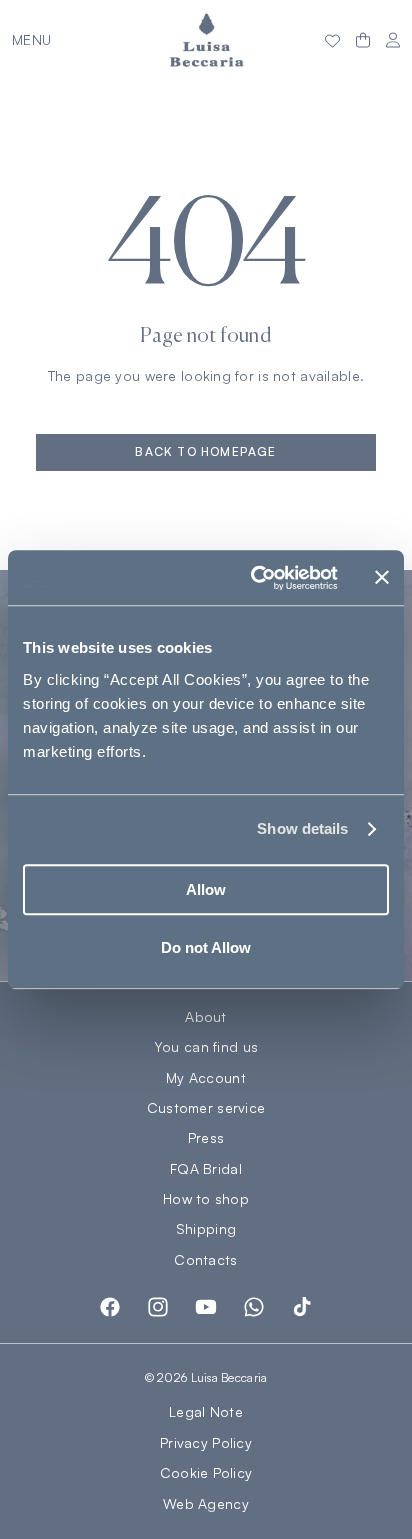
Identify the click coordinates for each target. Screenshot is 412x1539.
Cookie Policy (206, 1472)
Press (206, 1138)
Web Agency (206, 1503)
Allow (206, 889)
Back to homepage (205, 451)
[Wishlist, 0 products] (332, 40)
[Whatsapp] (254, 1307)
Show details (302, 828)
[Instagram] (158, 1307)
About (205, 1017)
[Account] (393, 40)
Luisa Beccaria (229, 1377)
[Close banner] (382, 578)
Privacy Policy (206, 1442)
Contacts (205, 1260)
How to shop (206, 1199)
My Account (206, 1078)
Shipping (206, 1229)
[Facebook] (110, 1307)
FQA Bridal (206, 1169)
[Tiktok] (302, 1307)
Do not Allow (206, 947)
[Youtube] (206, 1307)
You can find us (206, 1047)
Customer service (206, 1108)
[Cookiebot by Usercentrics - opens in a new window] (255, 578)
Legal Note (206, 1411)
